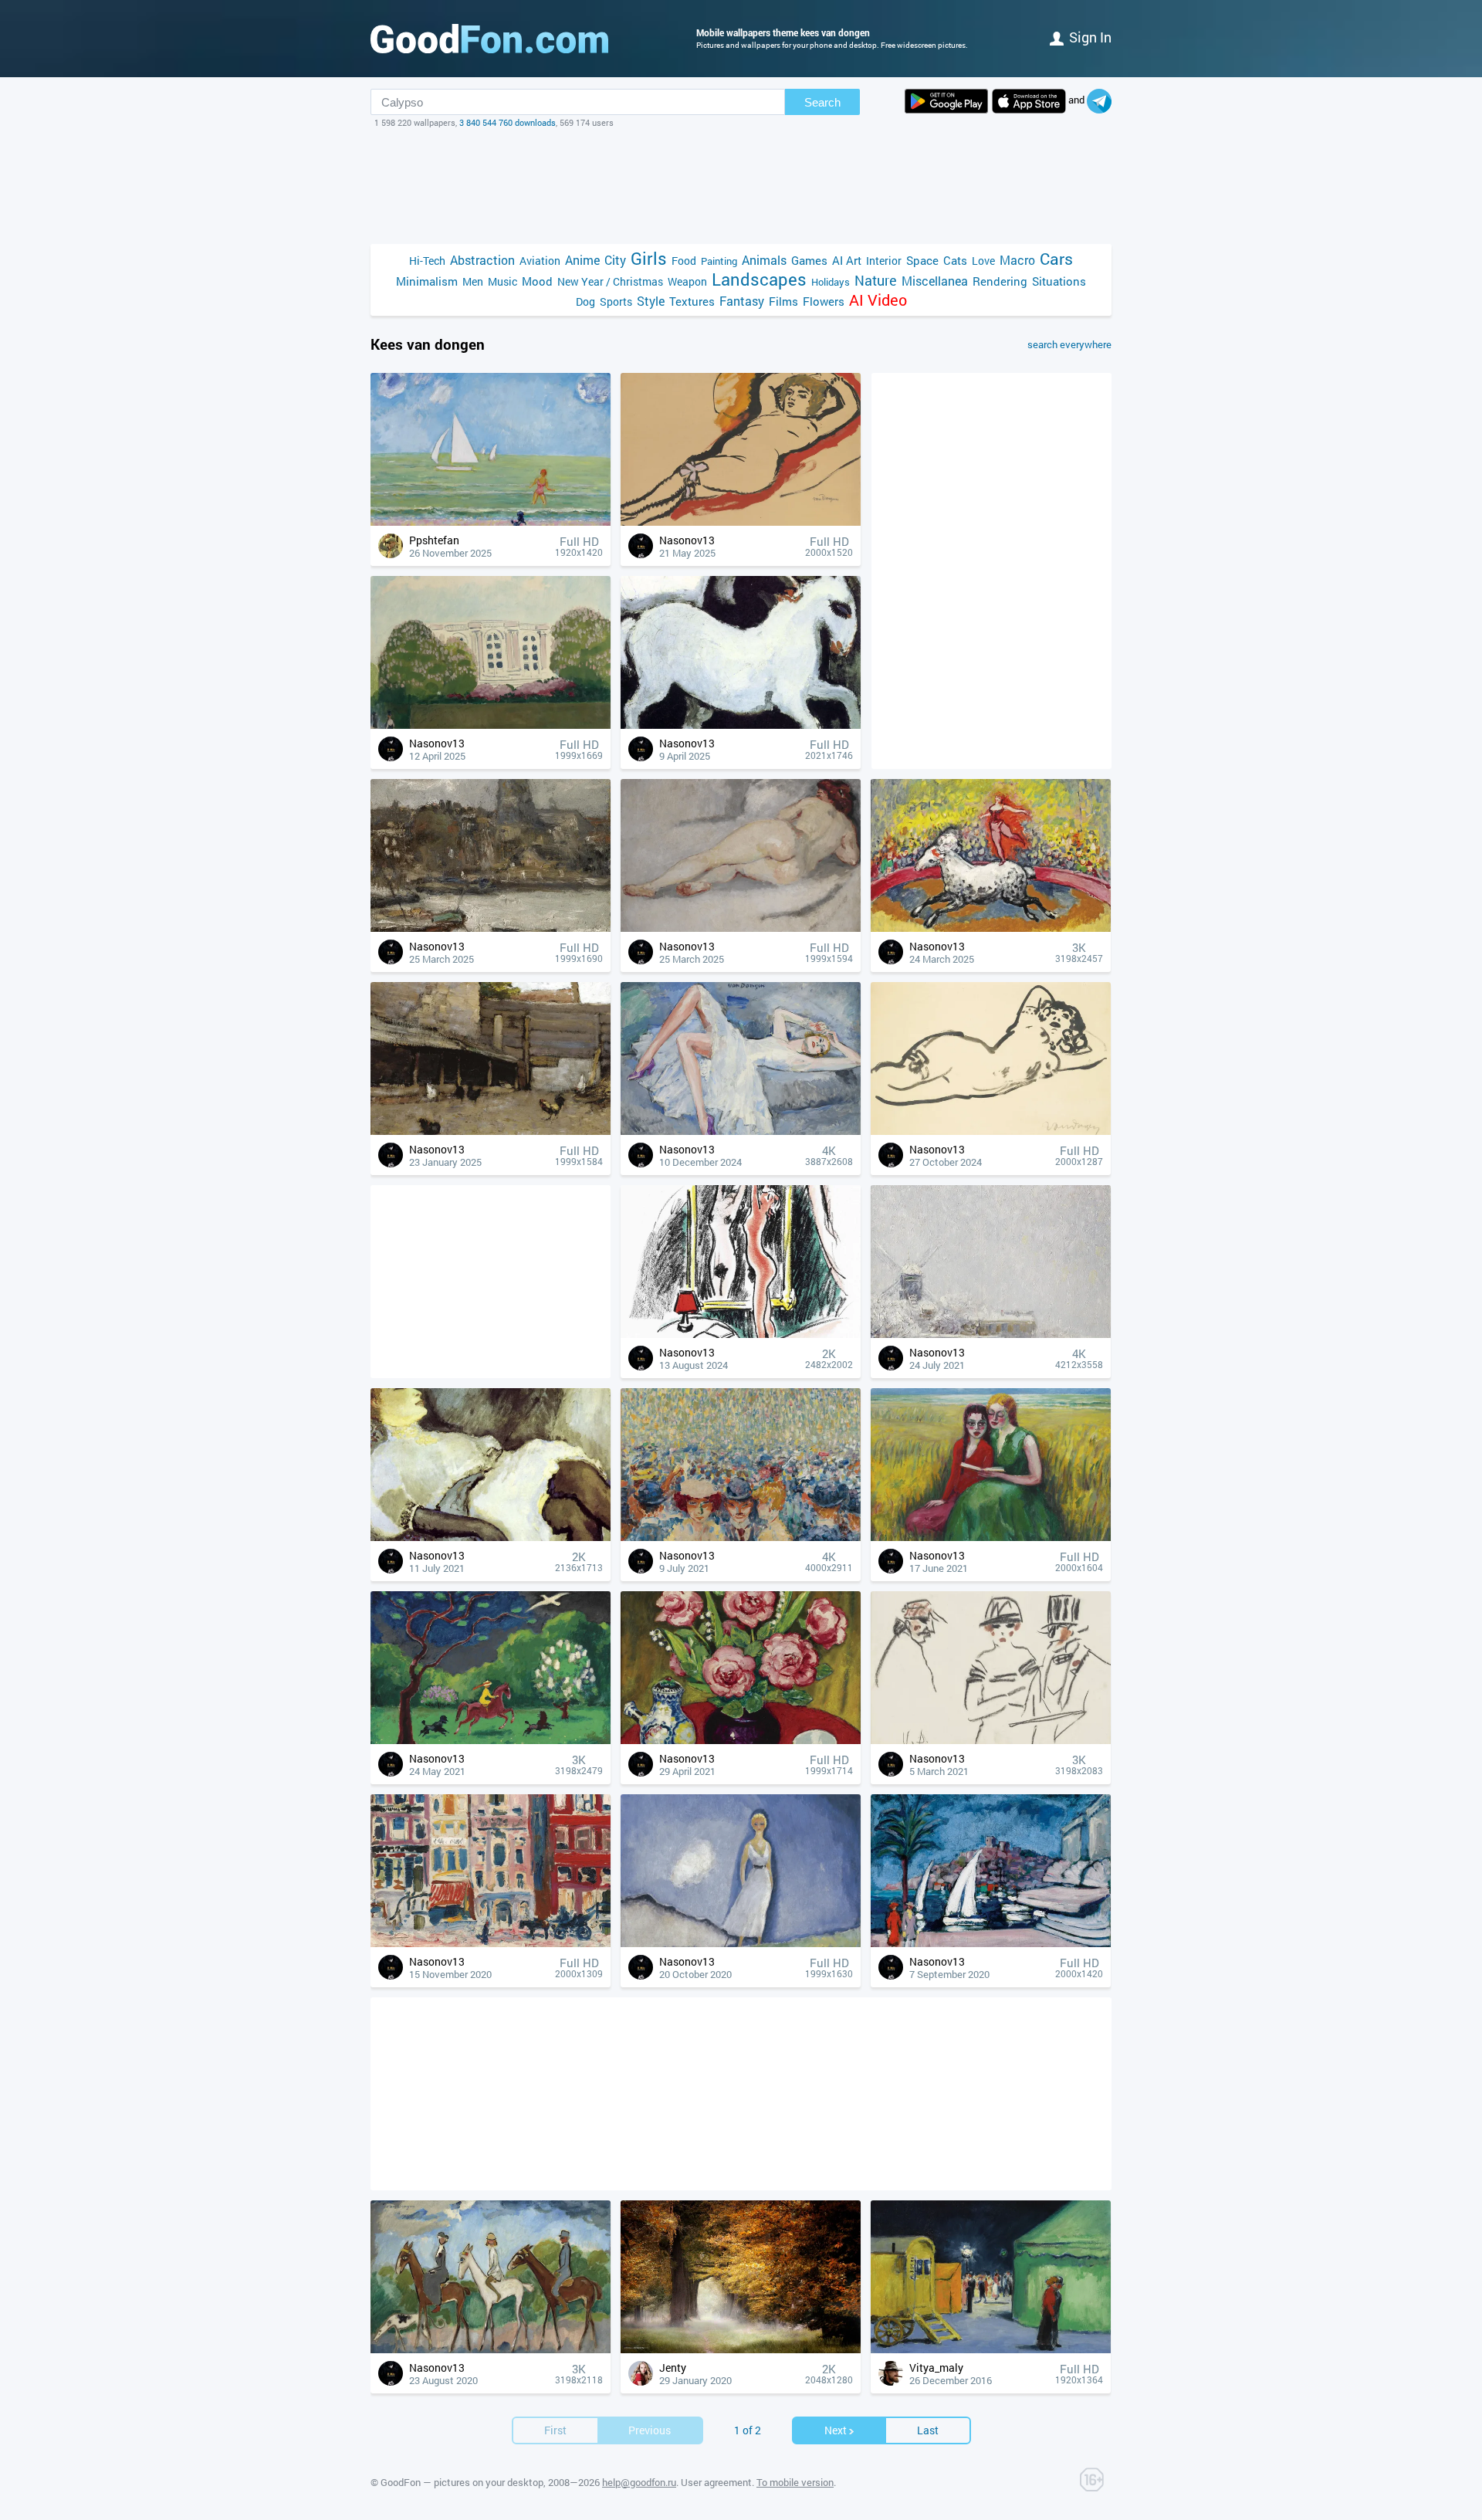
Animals (764, 260)
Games (809, 260)
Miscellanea (935, 281)
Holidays (831, 282)
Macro (1017, 260)
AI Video (878, 300)
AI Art (847, 260)
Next (836, 2430)
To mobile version (795, 2482)
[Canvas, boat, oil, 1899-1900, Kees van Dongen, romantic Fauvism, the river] (491, 928)
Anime (582, 260)
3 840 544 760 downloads (508, 122)
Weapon (687, 281)
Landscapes (759, 279)
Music (502, 281)
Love (983, 261)
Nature (876, 281)
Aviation (540, 261)
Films (783, 301)
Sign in (1090, 37)
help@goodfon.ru (639, 2482)
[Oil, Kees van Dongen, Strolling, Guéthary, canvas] (741, 1943)
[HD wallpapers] (946, 101)
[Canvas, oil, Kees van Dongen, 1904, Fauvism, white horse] (741, 725)
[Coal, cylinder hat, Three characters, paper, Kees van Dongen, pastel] (991, 1740)
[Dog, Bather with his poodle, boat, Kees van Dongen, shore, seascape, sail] (491, 522)
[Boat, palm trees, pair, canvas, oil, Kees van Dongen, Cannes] (991, 1943)
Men (473, 281)
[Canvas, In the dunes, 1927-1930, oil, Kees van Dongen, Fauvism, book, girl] (991, 1537)
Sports (616, 301)
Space (922, 260)
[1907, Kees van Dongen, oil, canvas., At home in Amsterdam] (491, 1943)
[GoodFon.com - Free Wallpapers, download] (489, 39)
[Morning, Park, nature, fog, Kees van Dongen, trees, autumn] (741, 2349)
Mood (537, 281)
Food (684, 261)
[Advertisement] (741, 186)
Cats (955, 260)
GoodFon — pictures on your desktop (462, 2482)
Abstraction (482, 260)
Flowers (824, 301)
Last (928, 2430)
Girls (649, 258)
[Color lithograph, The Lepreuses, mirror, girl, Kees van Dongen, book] (741, 1334)
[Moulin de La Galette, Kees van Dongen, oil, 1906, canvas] (741, 1537)
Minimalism (427, 281)
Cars (1056, 259)
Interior (884, 261)
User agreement (716, 2482)
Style (651, 301)
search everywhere (1069, 344)
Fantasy (742, 301)
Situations (1059, 281)
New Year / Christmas (610, 281)
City (615, 260)
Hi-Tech (427, 261)
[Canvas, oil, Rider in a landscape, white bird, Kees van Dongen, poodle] (491, 1740)
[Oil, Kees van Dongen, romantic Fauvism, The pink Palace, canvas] (491, 725)
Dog (585, 301)
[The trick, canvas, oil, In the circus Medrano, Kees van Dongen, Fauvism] (991, 928)
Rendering (1000, 281)
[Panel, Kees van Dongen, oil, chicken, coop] (491, 1131)
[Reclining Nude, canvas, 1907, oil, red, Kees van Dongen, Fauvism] (741, 928)
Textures (692, 301)
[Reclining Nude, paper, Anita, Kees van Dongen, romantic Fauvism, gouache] (991, 1131)
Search (822, 102)
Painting (719, 261)
